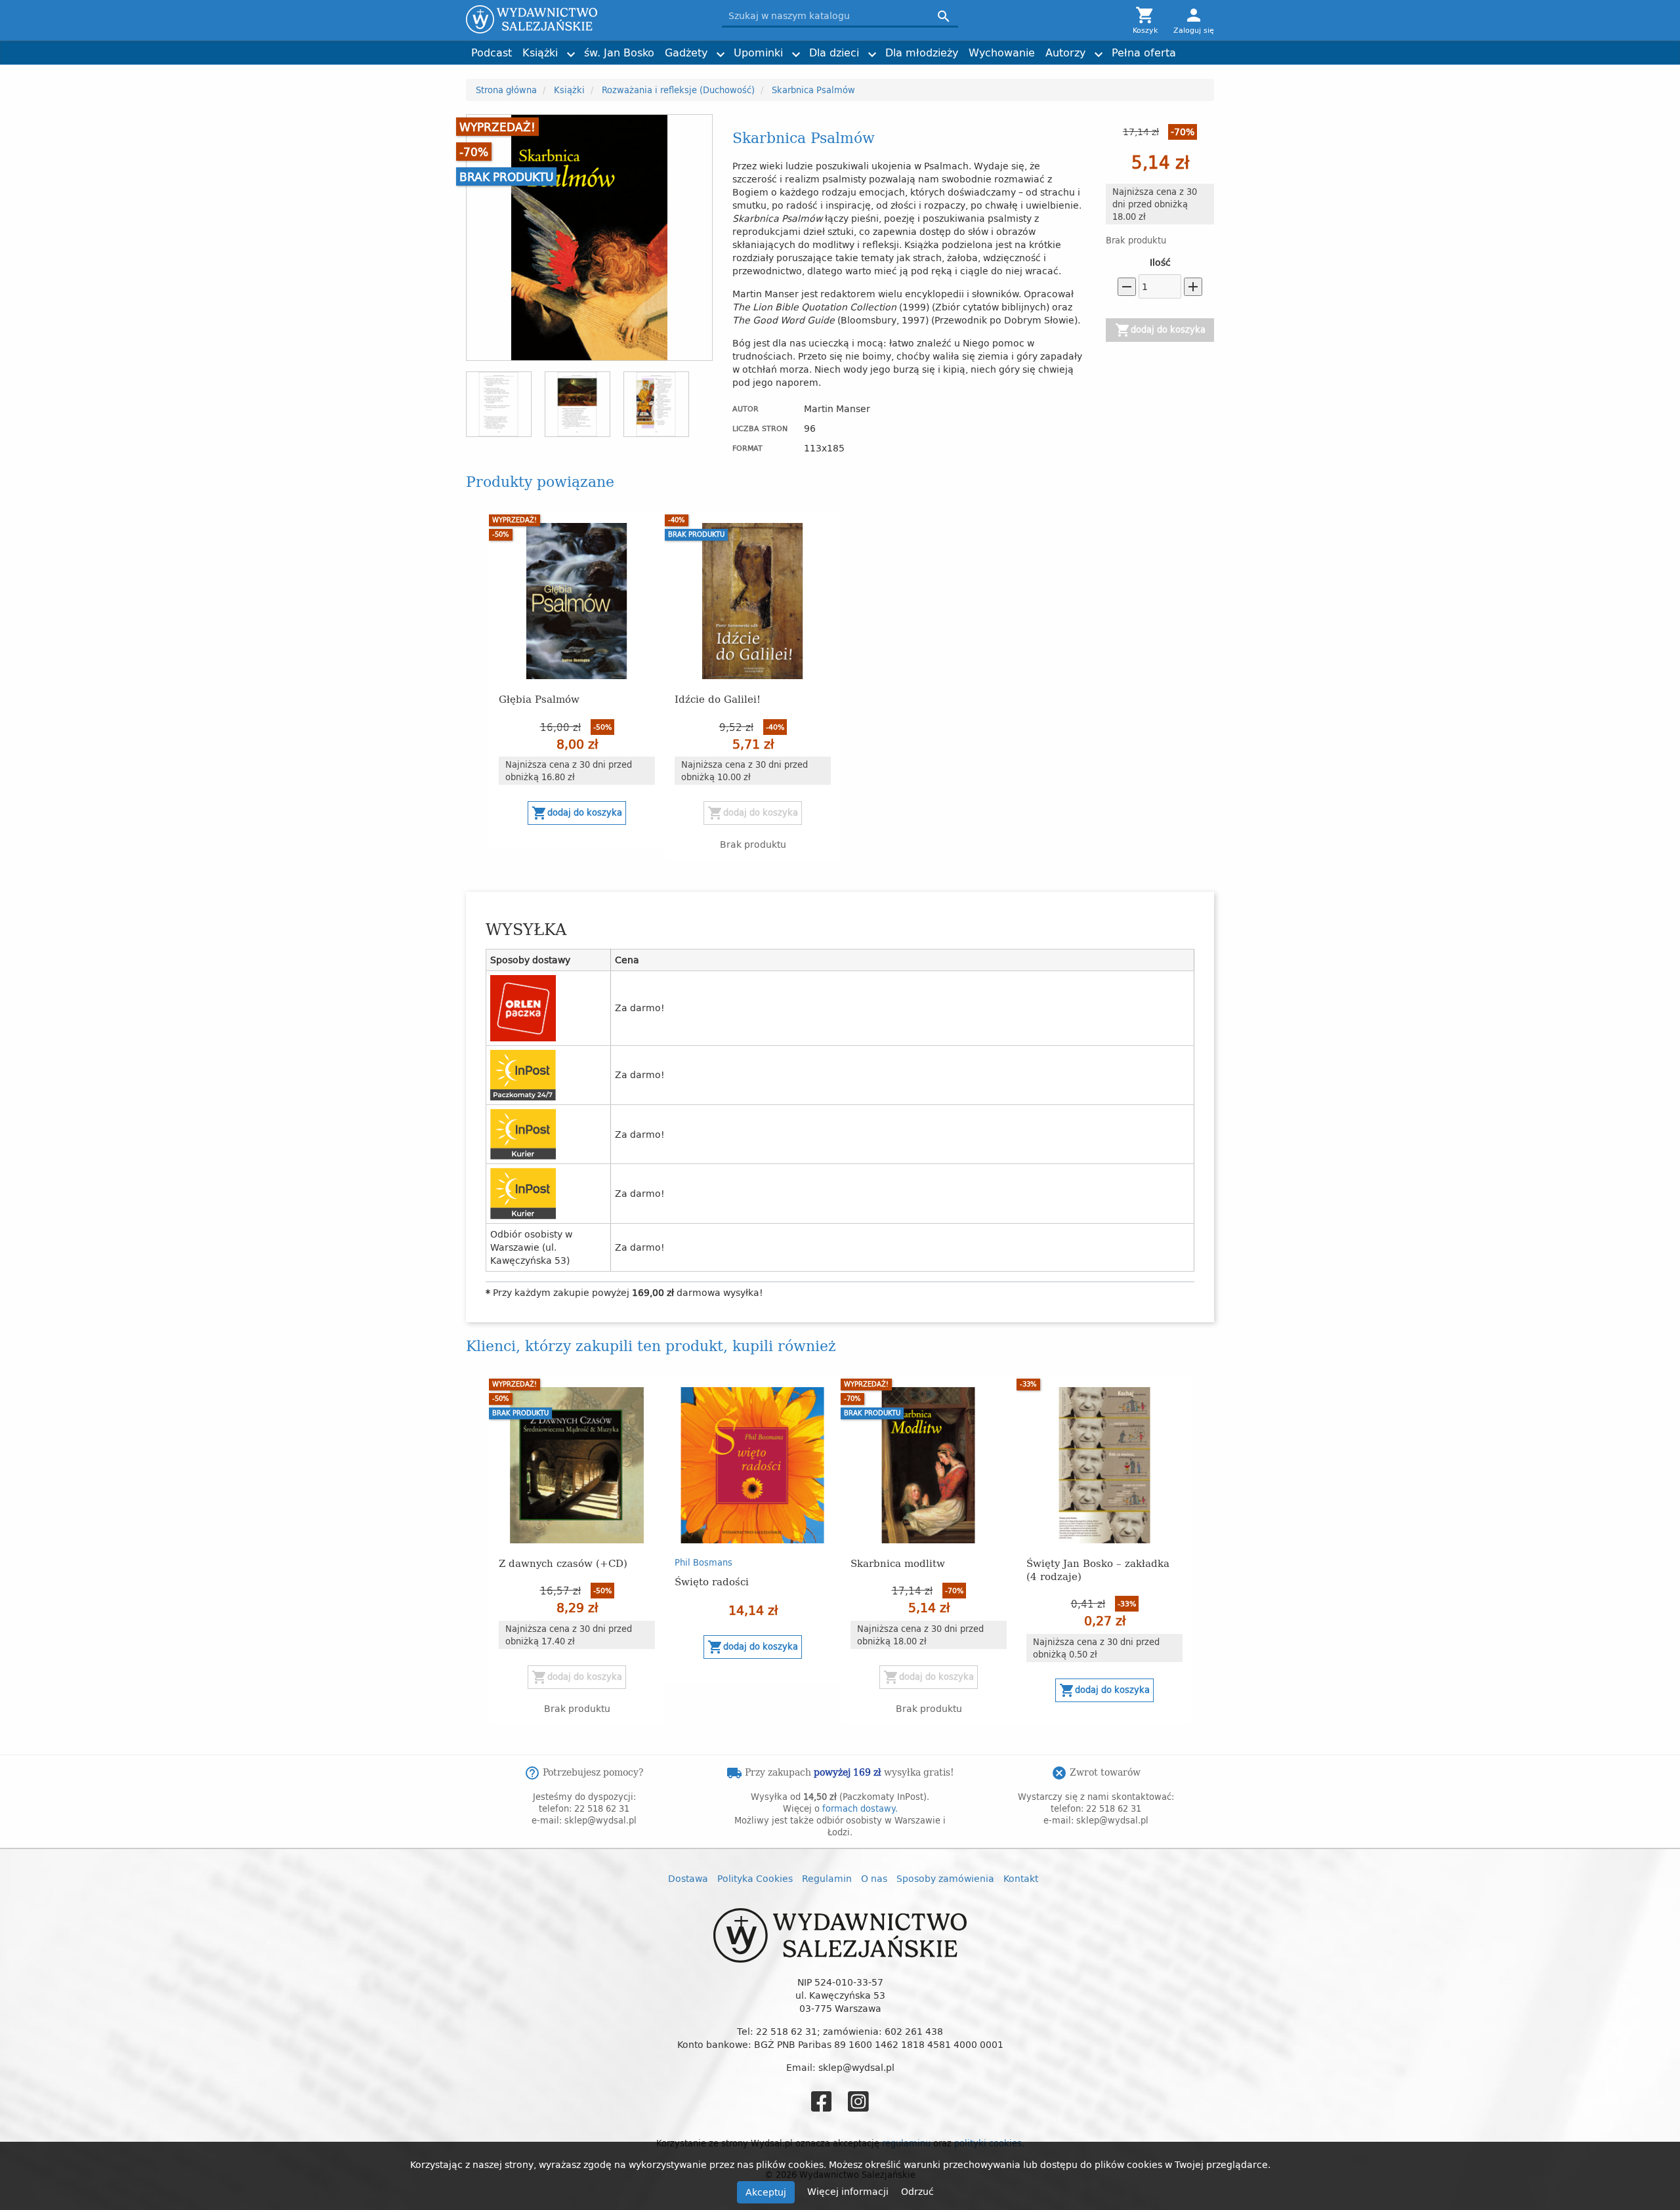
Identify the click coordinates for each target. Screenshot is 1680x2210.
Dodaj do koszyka (1160, 330)
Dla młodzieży (922, 52)
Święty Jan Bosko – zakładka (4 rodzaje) (1098, 1569)
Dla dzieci (834, 52)
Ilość (1160, 262)
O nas (874, 1878)
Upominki (758, 52)
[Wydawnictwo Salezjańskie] (584, 19)
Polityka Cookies (755, 1878)
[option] (577, 680)
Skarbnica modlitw (898, 1563)
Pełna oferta (1144, 52)
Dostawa (688, 1878)
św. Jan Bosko (619, 52)
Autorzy (1065, 52)
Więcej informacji (849, 2191)
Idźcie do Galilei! (718, 698)
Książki (540, 52)
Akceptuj (766, 2192)
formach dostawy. (860, 1808)
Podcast (492, 52)
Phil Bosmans (703, 1562)
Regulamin (827, 1878)
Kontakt (1021, 1878)
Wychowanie (1002, 52)
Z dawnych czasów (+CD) (563, 1563)
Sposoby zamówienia (945, 1878)
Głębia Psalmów (539, 698)
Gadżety (686, 52)
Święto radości (712, 1581)
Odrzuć (917, 2191)
